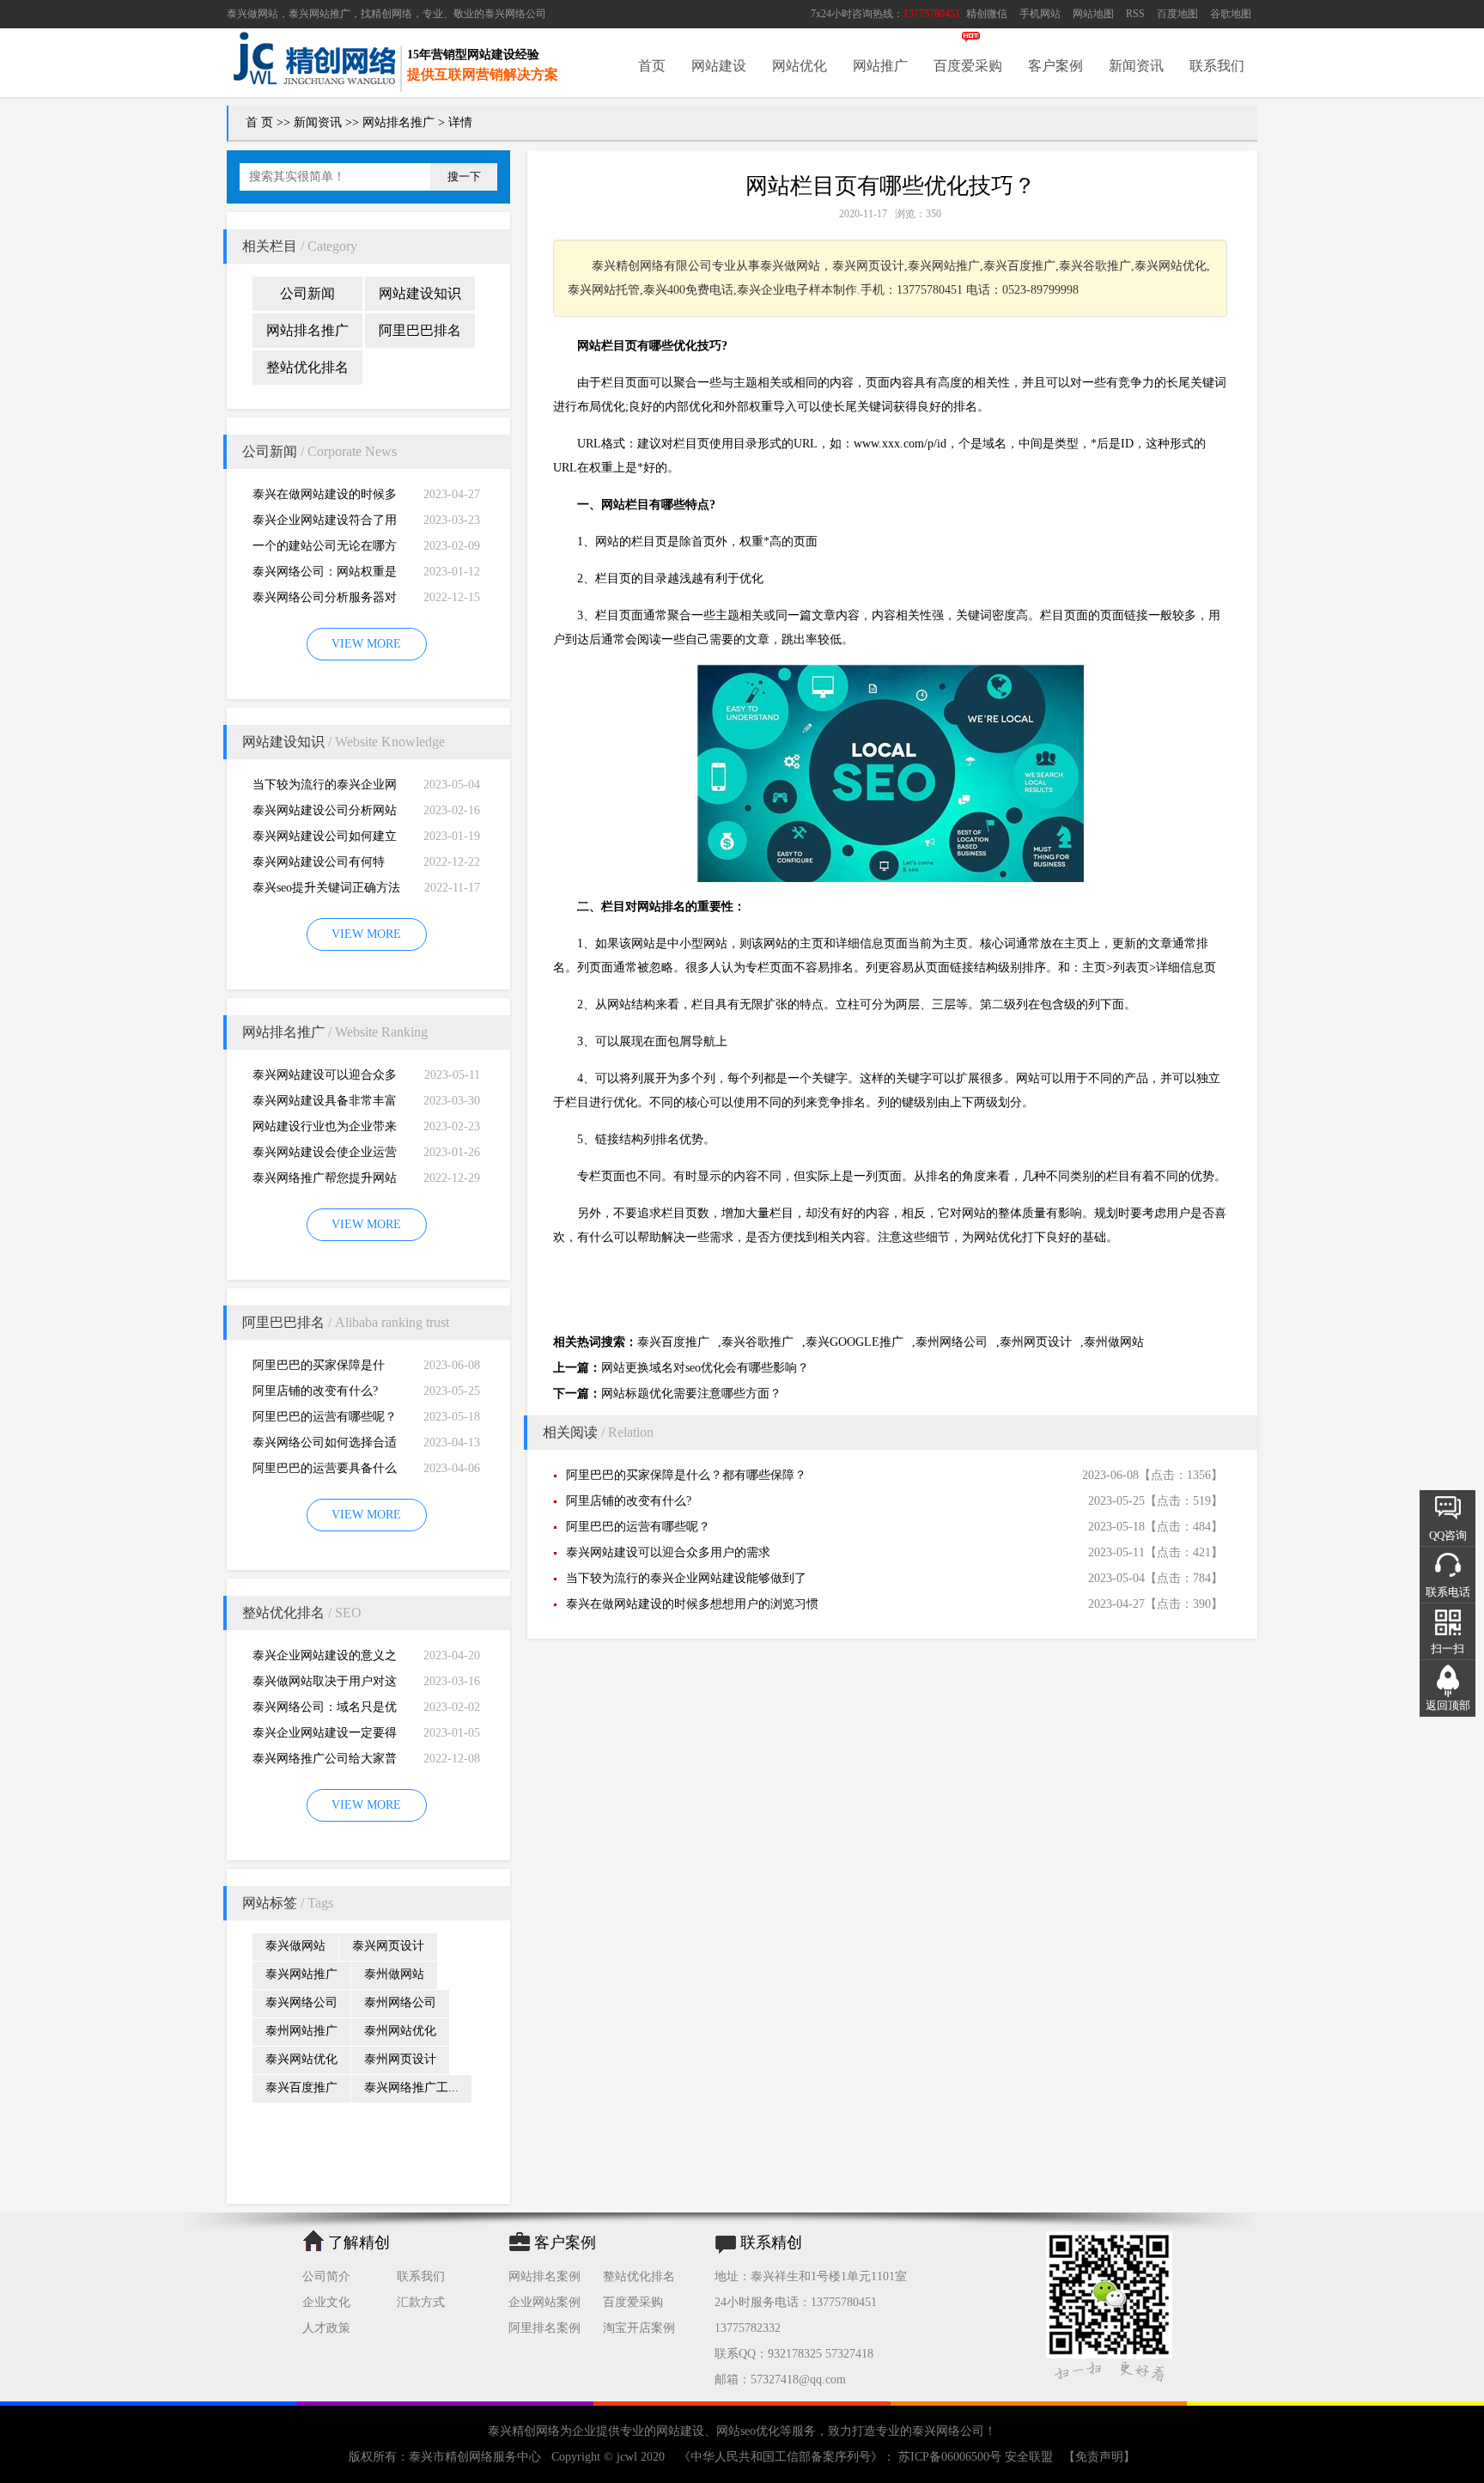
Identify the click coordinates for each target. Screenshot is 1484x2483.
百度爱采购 (968, 66)
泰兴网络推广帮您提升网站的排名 (325, 1181)
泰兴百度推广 (301, 2087)
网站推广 (880, 66)
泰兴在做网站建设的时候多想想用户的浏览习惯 (325, 498)
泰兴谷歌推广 (757, 1342)
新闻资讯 (1136, 66)
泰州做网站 (394, 1974)
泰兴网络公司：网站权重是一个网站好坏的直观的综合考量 (325, 575)
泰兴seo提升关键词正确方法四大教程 (326, 891)
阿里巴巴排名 (420, 330)
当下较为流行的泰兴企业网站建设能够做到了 (325, 788)
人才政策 (326, 2328)
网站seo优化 (748, 2431)
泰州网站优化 (400, 2031)
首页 (652, 66)
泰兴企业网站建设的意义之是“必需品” (325, 1659)
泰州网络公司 (400, 2002)
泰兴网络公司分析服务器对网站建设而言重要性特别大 (325, 601)
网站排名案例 (544, 2276)
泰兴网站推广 (301, 1974)
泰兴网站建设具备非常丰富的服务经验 (325, 1104)
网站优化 (800, 66)
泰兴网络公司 (515, 14)
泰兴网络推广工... (411, 2087)
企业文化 (326, 2302)
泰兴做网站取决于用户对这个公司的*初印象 (325, 1685)
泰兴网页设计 (388, 1946)
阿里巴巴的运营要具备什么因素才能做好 (325, 1472)
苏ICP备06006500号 (950, 2457)
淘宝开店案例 (639, 2328)
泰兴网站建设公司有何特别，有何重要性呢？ (319, 865)
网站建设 (719, 66)
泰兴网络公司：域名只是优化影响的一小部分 (325, 1710)
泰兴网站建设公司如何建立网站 (325, 840)
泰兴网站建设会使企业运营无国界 (325, 1156)
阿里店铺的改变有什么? (315, 1391)
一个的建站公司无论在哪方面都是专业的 (325, 549)
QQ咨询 (1448, 1535)
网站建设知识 (420, 293)
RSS (1135, 14)
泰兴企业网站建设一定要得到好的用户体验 (325, 1736)
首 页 (259, 122)
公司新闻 (307, 293)
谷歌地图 (1231, 14)
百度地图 (1177, 14)
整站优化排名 (307, 367)
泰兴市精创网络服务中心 (475, 2457)
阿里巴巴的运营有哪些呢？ (325, 1417)
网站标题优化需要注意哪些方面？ (691, 1394)
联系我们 (1217, 66)
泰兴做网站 (252, 14)
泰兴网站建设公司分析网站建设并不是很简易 (325, 814)
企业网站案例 (544, 2302)
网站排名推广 (398, 122)
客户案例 (1055, 66)
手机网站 (1040, 14)
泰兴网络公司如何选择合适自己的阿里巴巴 (325, 1446)
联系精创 (771, 2243)
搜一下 (464, 176)
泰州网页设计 (400, 2059)
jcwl (627, 2457)
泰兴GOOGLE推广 (855, 1342)
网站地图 (1093, 14)
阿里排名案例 (544, 2328)
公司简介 (326, 2276)
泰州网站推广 (301, 2031)
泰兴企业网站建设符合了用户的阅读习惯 (325, 523)
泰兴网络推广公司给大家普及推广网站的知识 (325, 1762)
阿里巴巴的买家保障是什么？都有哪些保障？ (319, 1369)
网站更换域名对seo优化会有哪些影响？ (705, 1368)
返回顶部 (1448, 1705)
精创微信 (987, 14)
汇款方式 (421, 2302)
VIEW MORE (366, 644)
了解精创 (359, 2243)
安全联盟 (1029, 2457)
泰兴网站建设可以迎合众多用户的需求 (325, 1078)
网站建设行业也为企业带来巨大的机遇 (325, 1130)
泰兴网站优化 (301, 2059)
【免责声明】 (1099, 2457)
